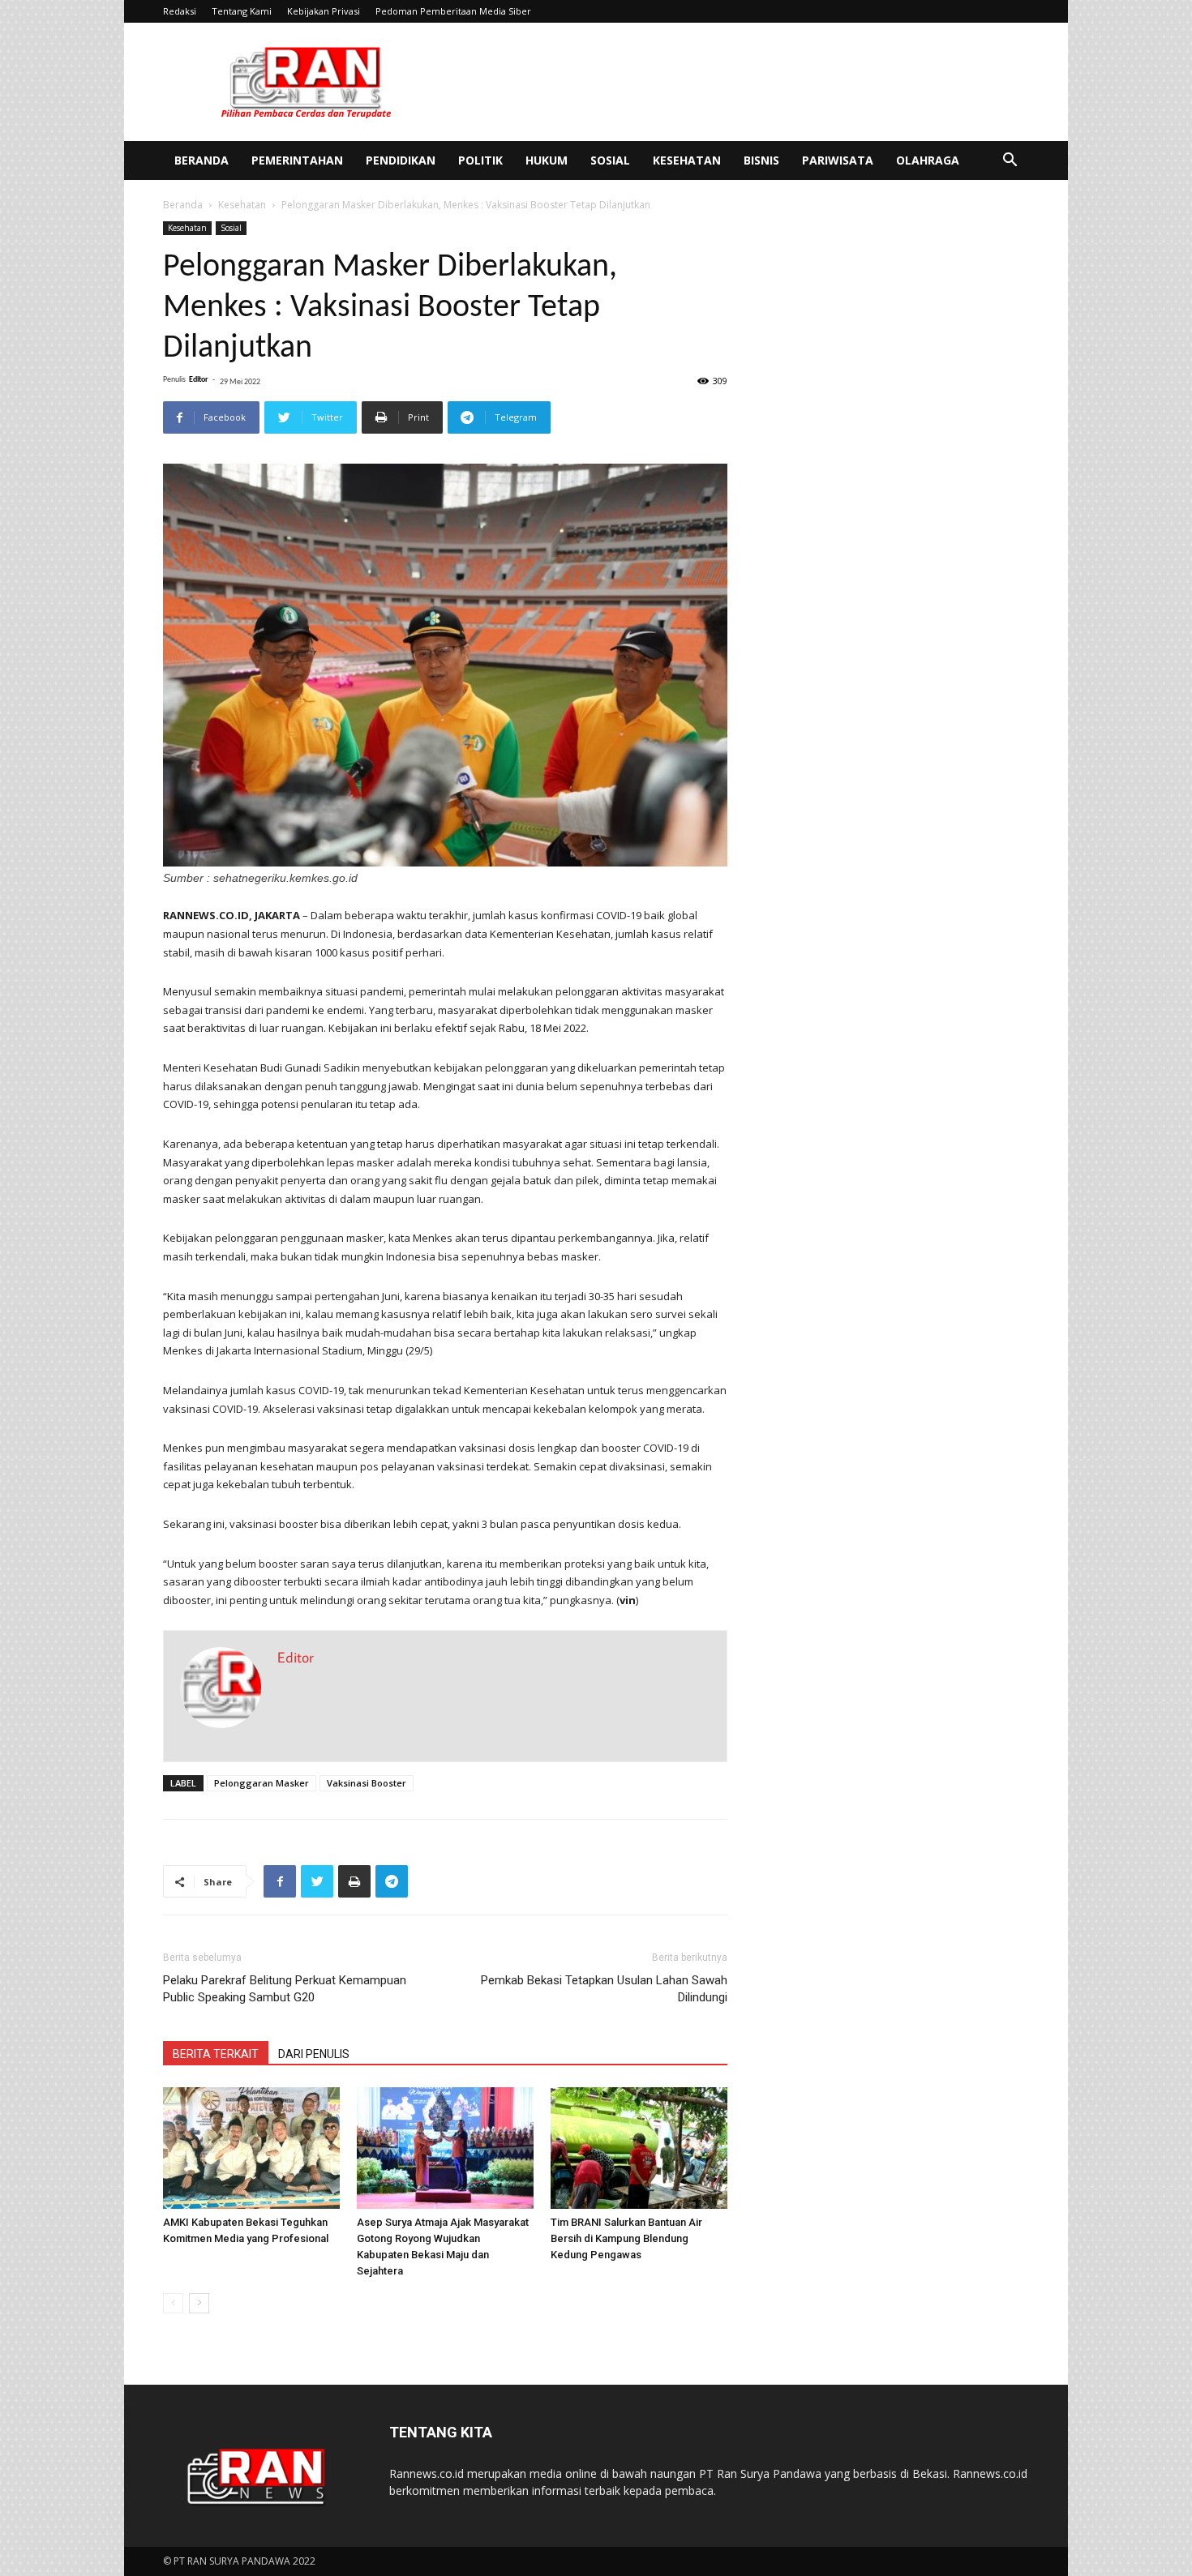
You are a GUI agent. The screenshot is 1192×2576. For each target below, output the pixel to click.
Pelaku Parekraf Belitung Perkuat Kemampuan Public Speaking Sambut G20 (285, 1989)
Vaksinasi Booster (367, 1783)
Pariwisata (838, 160)
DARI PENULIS (314, 2054)
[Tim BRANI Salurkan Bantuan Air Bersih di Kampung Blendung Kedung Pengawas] (639, 2148)
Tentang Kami (242, 11)
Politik (480, 160)
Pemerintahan (297, 160)
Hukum (547, 160)
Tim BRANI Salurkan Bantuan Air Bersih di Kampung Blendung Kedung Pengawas (626, 2238)
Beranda (202, 160)
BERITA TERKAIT (216, 2054)
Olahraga (928, 160)
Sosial (610, 160)
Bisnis (761, 160)
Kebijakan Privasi (324, 11)
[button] (1010, 162)
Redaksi (180, 11)
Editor (199, 380)
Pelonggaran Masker (262, 1783)
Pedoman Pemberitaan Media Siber (453, 11)
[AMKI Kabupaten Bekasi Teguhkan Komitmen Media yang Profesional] (251, 2148)
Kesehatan (687, 160)
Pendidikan (401, 160)
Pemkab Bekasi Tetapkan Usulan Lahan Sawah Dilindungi (604, 1989)
